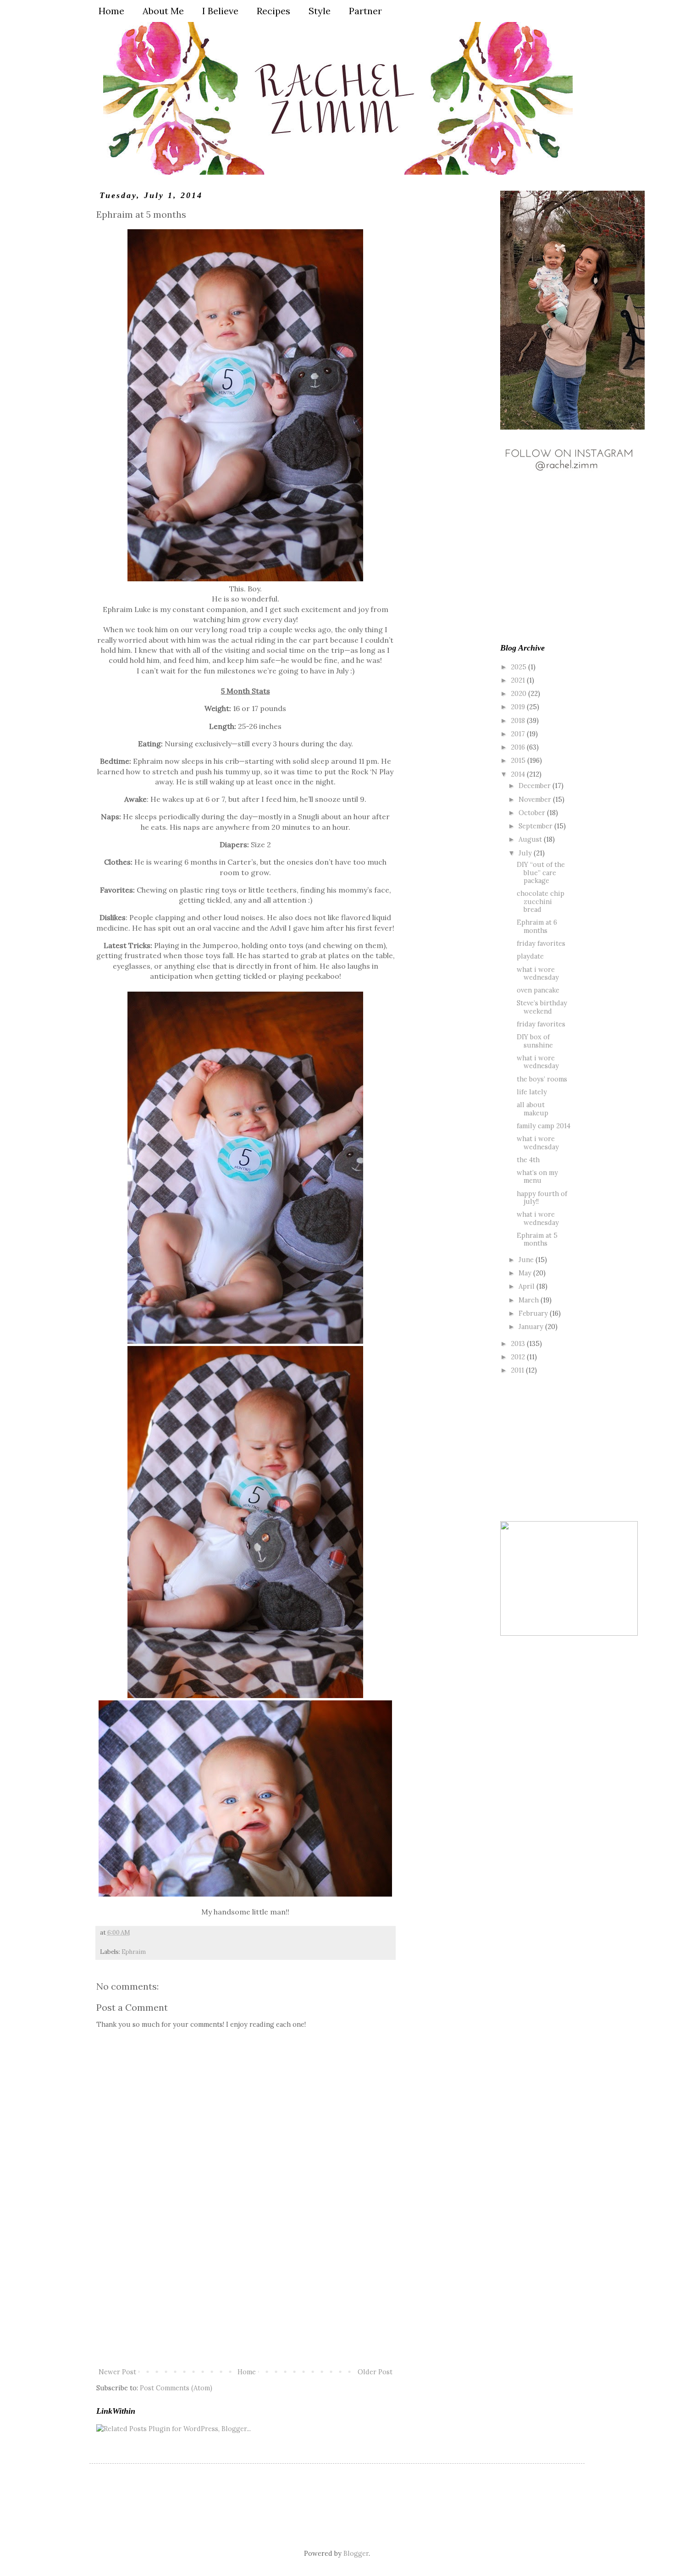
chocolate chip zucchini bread (541, 901)
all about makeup (533, 1109)
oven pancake (538, 990)
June (527, 1260)
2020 (519, 693)
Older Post (375, 2372)
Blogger (356, 2553)
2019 (519, 707)
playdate (530, 956)
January (532, 1327)
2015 (519, 760)
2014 (519, 774)
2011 (518, 1370)
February (534, 1313)
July (526, 853)
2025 (519, 667)
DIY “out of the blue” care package (541, 872)
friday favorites (541, 943)
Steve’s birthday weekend (542, 1007)
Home (247, 2372)
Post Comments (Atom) (176, 2388)
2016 (519, 747)
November (536, 799)
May (526, 1273)
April (528, 1286)
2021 (519, 680)
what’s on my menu (537, 1176)
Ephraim (134, 1952)
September (536, 826)
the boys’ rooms (542, 1079)
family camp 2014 (544, 1126)
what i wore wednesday (538, 973)
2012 (519, 1357)
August (531, 839)
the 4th (528, 1160)
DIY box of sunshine (535, 1041)
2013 (519, 1343)
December (536, 786)
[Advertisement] (245, 2297)
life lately (532, 1092)
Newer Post (117, 2372)
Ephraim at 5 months (537, 1239)
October (533, 813)
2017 (519, 734)
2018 (519, 720)
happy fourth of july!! (542, 1197)
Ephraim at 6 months (537, 926)
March (530, 1300)
